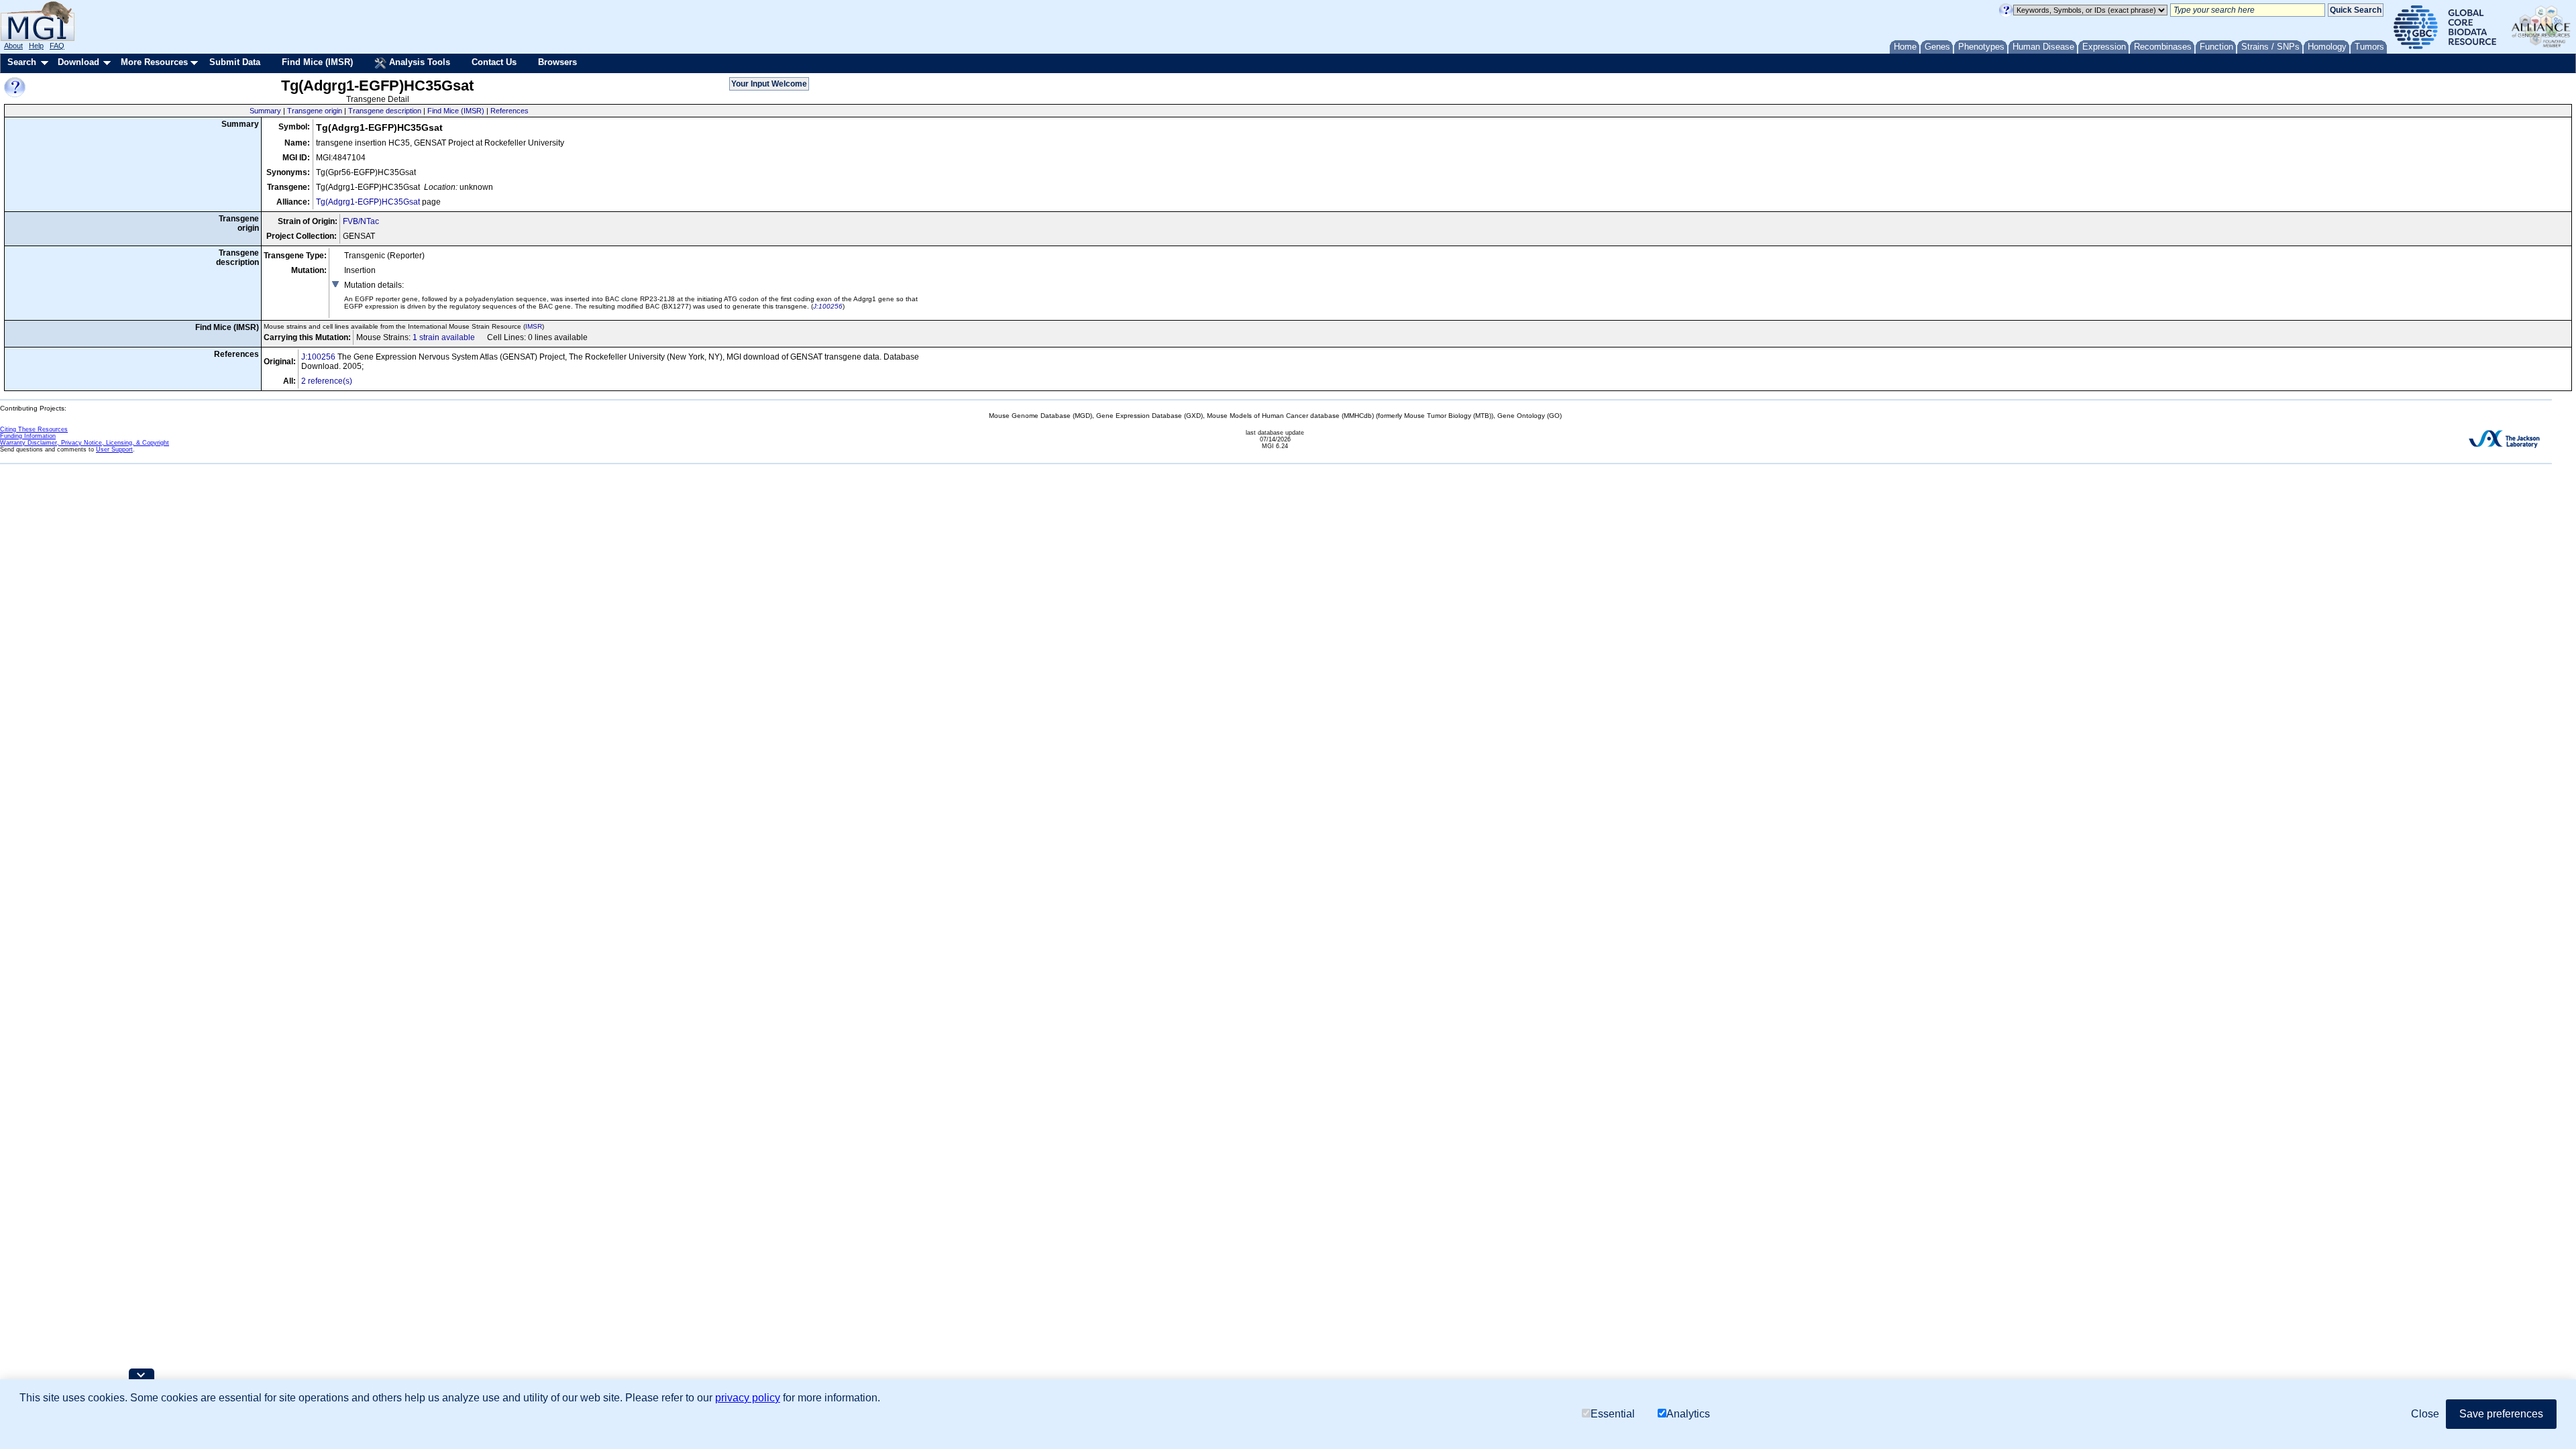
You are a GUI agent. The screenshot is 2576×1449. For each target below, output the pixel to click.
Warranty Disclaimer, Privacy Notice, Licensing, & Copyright (85, 443)
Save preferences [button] (2501, 1414)
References (509, 111)
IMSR (534, 326)
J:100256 (828, 306)
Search (22, 62)
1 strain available (444, 337)
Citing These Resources (34, 429)
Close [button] (2425, 1414)
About (13, 46)
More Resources (154, 62)
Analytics (1688, 1414)
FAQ (57, 46)
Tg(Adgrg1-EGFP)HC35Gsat (368, 202)
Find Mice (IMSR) (317, 62)
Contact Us (494, 62)
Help (36, 46)
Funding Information (28, 436)
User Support (114, 449)
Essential (1613, 1414)
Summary (265, 111)
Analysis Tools (418, 62)
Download (78, 62)
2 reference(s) (327, 381)
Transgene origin (315, 111)
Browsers (557, 62)
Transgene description (385, 111)
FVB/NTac (361, 221)
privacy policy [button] (748, 1398)
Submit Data (235, 62)
